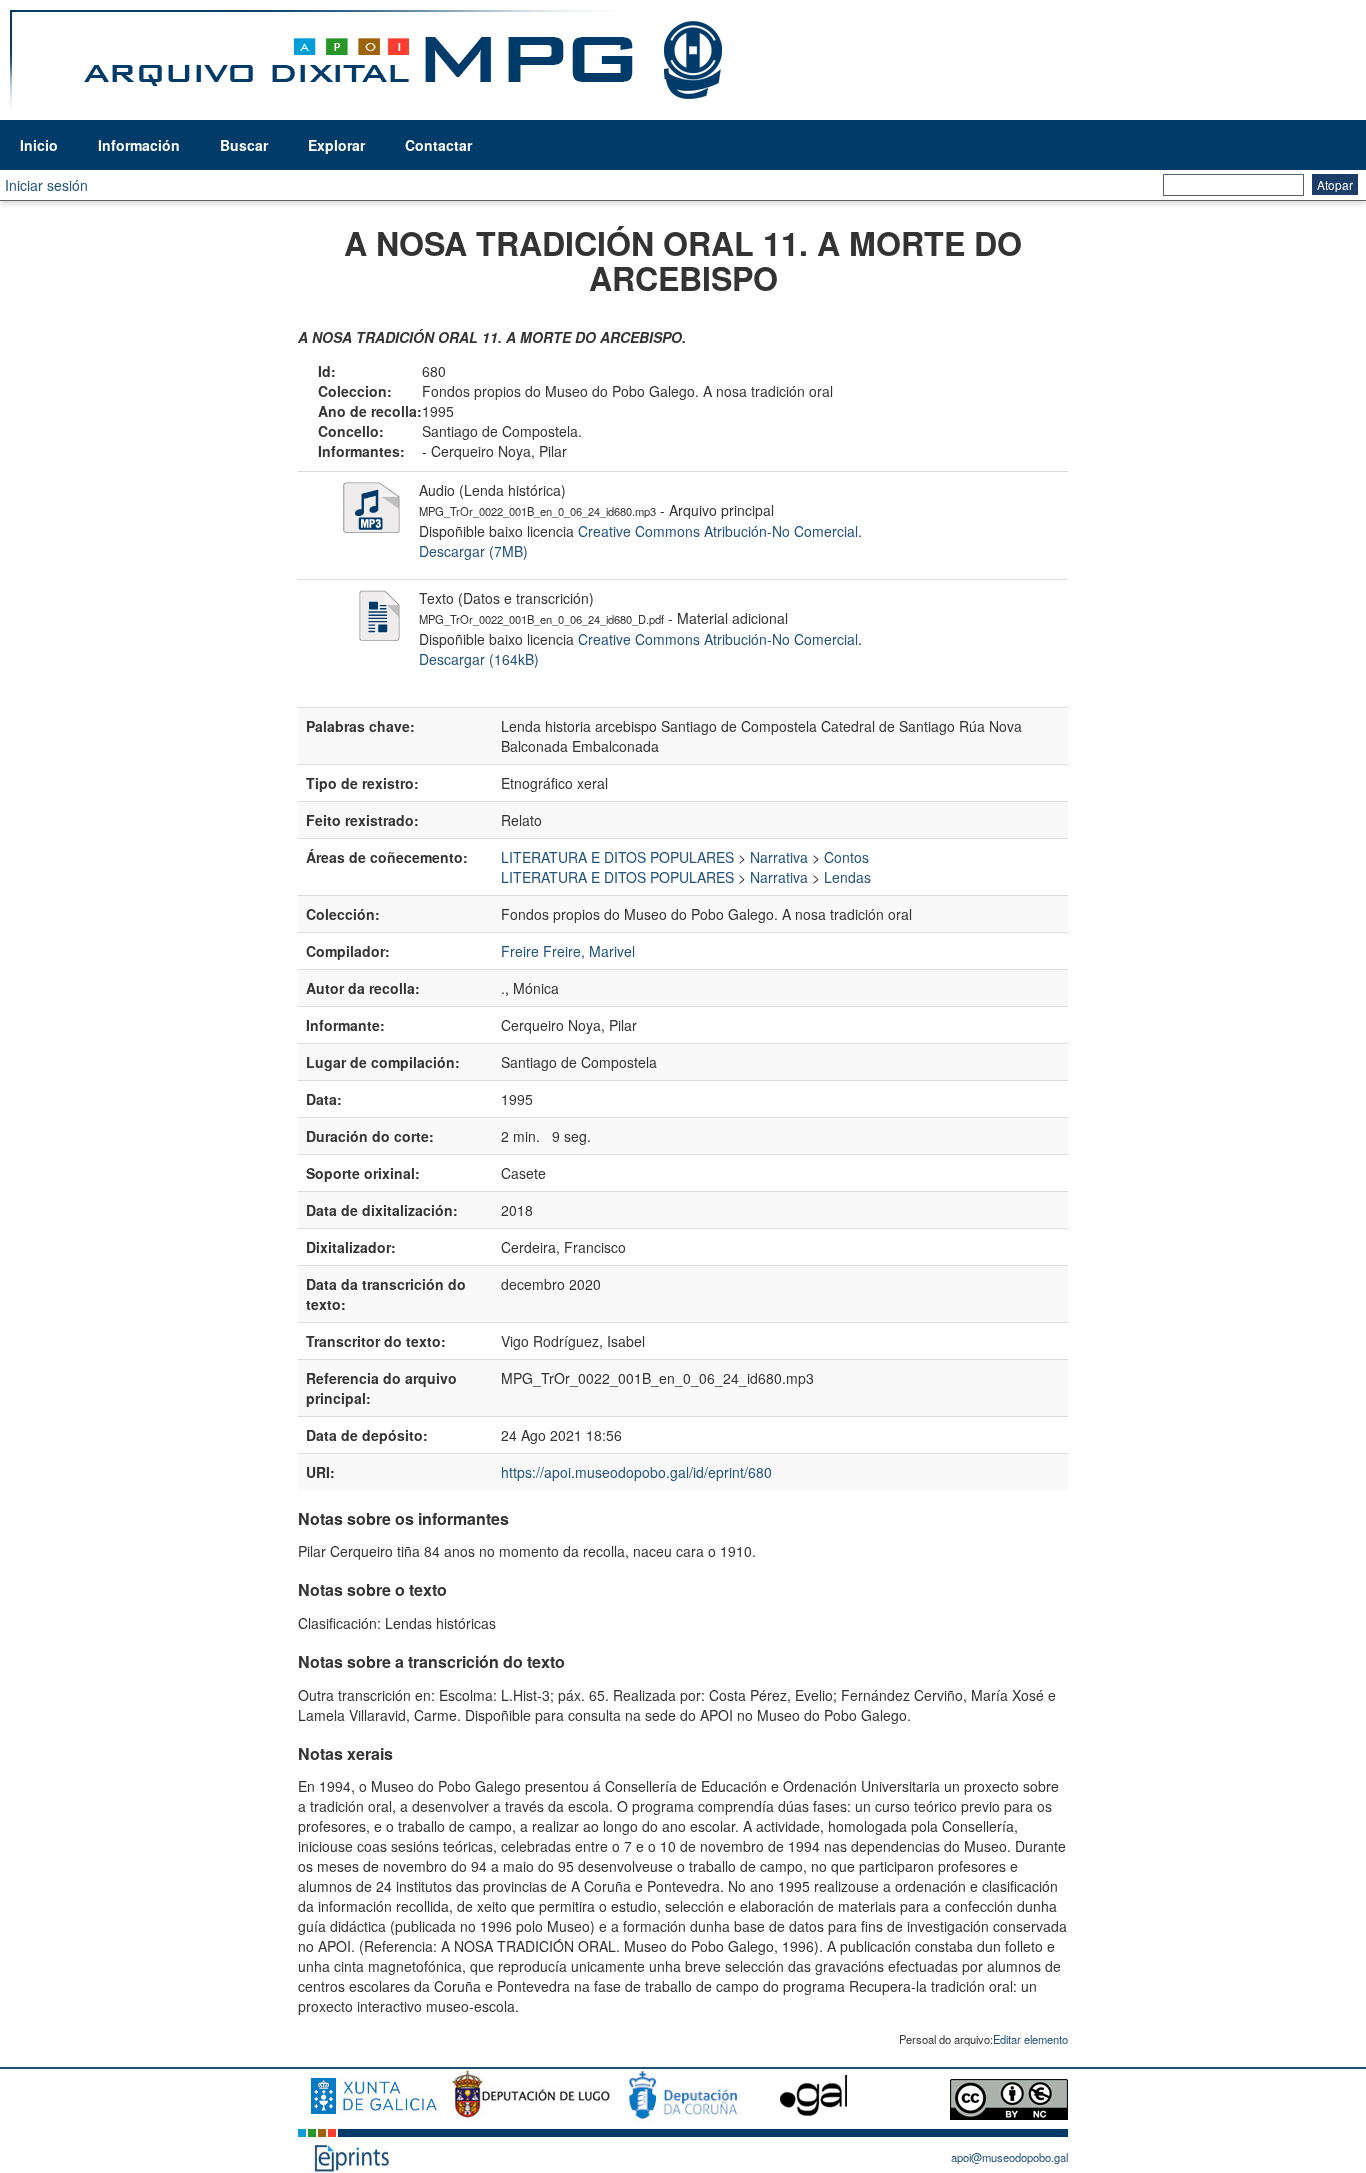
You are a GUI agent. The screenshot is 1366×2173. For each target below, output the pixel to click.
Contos (846, 857)
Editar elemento (1030, 2039)
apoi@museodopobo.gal (1009, 2157)
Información (139, 145)
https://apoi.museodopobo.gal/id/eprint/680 (636, 1472)
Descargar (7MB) (473, 551)
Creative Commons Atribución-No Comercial (718, 531)
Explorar (336, 145)
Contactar (438, 145)
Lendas (847, 877)
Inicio (39, 145)
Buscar (244, 145)
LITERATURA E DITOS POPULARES (617, 857)
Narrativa (779, 857)
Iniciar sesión (46, 185)
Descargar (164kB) (479, 659)
